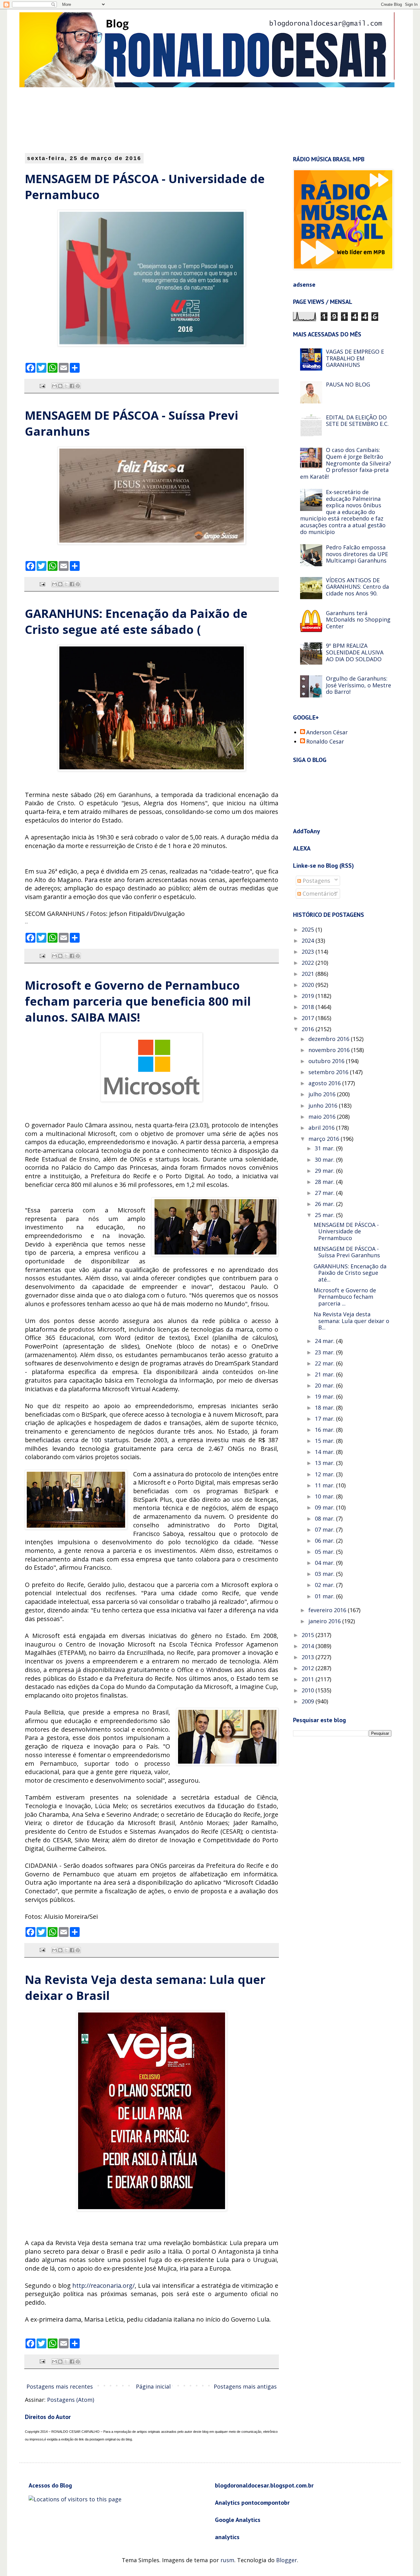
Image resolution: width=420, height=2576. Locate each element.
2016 (309, 1029)
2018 (309, 1007)
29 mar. (325, 1171)
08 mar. (325, 1518)
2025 (309, 929)
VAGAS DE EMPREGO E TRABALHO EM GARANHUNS (355, 358)
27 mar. (325, 1193)
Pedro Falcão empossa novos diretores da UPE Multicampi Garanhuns (357, 554)
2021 (309, 974)
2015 (309, 1635)
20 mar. (325, 1385)
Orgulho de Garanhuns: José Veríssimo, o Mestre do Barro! (359, 685)
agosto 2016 (325, 1083)
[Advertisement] (175, 120)
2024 (309, 940)
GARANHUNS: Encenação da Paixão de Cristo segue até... (350, 1273)
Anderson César (327, 732)
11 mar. (325, 1485)
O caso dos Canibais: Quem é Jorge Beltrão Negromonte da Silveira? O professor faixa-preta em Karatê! (346, 463)
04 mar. (325, 1563)
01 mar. (325, 1596)
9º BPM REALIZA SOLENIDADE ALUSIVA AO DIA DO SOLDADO (355, 652)
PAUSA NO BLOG (348, 384)
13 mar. (325, 1463)
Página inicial (153, 2386)
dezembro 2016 (330, 1039)
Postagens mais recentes (60, 2386)
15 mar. (325, 1441)
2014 (309, 1646)
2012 (309, 1668)
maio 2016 (323, 1117)
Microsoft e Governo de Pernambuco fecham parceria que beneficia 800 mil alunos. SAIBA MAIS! (138, 1001)
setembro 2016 (329, 1072)
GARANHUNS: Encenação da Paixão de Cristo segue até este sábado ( (136, 621)
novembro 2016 (330, 1050)
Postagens (316, 881)
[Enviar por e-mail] (54, 386)
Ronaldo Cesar (325, 742)
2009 (309, 1701)
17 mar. (325, 1419)
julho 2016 (323, 1094)
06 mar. (325, 1541)
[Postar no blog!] (60, 386)
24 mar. (325, 1341)
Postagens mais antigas (245, 2386)
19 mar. (325, 1396)
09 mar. (325, 1507)
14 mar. (325, 1452)
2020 (309, 985)
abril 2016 (322, 1128)
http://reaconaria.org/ (103, 2285)
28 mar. (325, 1182)
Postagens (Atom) (71, 2400)
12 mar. (325, 1474)
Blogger (287, 2560)
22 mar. (325, 1363)
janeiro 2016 (325, 1621)
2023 (309, 952)
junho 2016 (324, 1105)
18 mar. (325, 1408)
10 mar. (325, 1496)
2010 (309, 1690)
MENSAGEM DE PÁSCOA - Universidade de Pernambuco (346, 1231)
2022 (309, 963)
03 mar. (325, 1574)
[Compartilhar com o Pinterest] (78, 386)
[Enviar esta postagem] (42, 386)
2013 (309, 1657)
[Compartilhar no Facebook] (72, 386)
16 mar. (325, 1430)
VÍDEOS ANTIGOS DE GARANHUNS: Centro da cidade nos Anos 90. (357, 587)
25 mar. (325, 1215)
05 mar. (325, 1552)
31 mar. (325, 1148)
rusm (227, 2560)
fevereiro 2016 (328, 1610)
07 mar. (325, 1529)
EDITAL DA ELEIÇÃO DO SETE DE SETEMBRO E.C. (357, 421)
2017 (309, 1018)
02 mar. (325, 1585)
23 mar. (325, 1352)
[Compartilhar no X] (66, 386)
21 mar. (325, 1374)
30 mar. (325, 1160)
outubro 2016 (327, 1061)
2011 (309, 1679)
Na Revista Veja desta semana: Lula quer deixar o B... (351, 1321)
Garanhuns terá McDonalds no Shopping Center (358, 620)
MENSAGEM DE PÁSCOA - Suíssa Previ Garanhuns (347, 1252)
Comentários (319, 893)
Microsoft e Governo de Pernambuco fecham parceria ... (345, 1297)
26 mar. (325, 1204)
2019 (309, 996)
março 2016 (325, 1139)
